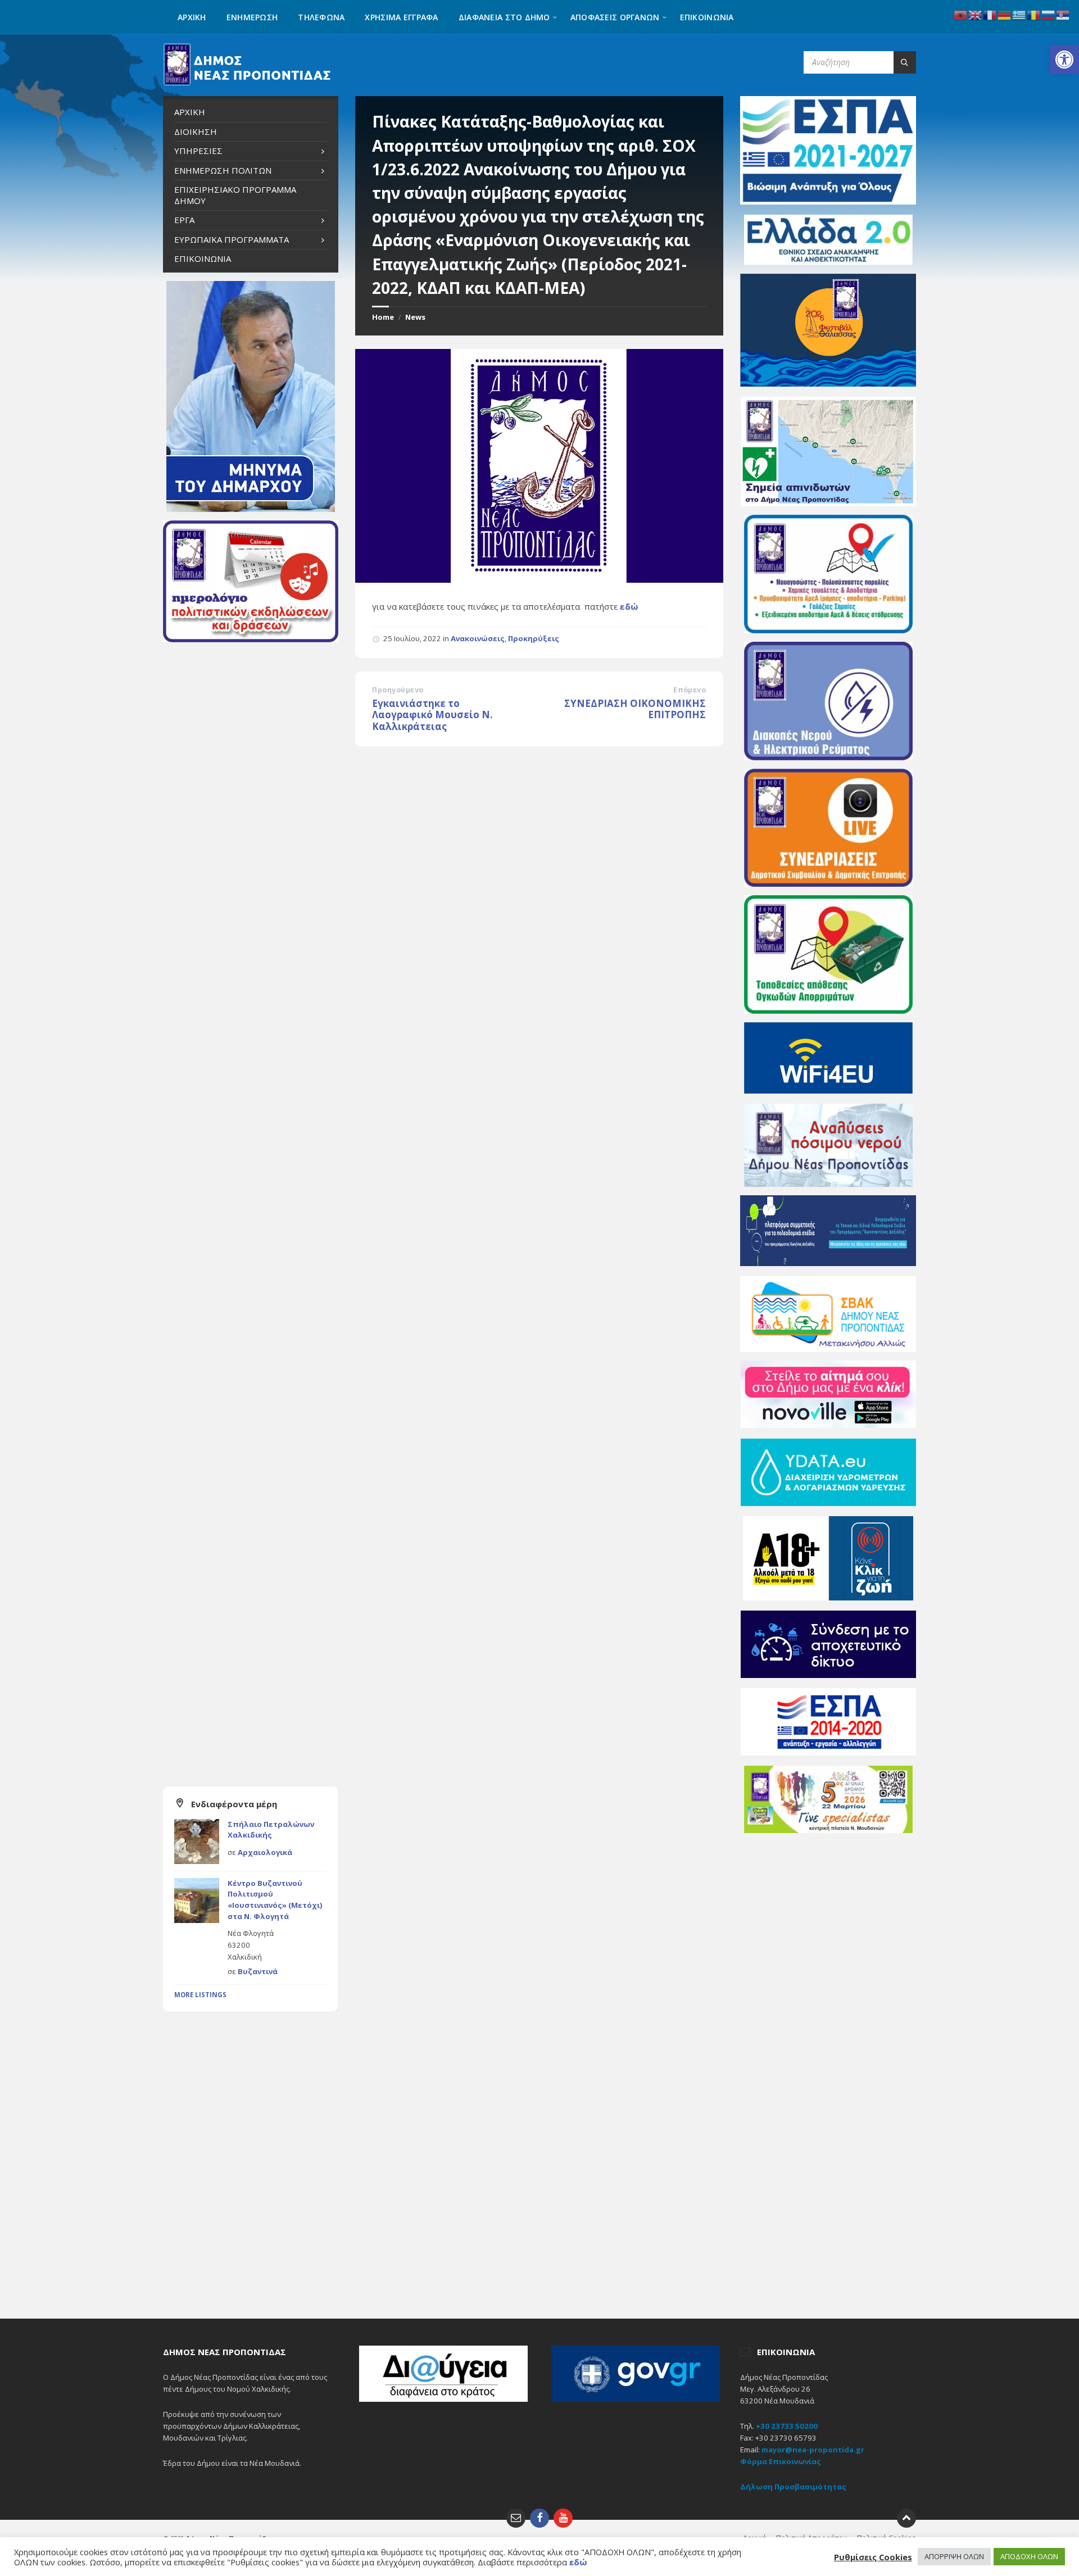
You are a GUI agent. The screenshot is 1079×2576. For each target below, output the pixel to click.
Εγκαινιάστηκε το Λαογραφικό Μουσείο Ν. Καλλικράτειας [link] (432, 715)
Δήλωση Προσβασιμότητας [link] (793, 2487)
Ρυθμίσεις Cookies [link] (873, 2557)
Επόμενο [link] (690, 690)
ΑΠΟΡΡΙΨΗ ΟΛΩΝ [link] (954, 2556)
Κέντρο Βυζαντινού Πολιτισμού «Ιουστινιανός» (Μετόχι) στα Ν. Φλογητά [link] (275, 1900)
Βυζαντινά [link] (258, 1971)
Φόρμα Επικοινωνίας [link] (781, 2461)
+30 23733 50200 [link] (787, 2426)
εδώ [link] (629, 606)
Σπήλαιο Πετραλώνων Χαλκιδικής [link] (271, 1830)
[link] (1064, 60)
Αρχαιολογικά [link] (265, 1852)
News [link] (415, 317)
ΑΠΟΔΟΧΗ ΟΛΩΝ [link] (1029, 2556)
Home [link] (383, 317)
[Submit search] (905, 62)
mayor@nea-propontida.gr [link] (813, 2450)
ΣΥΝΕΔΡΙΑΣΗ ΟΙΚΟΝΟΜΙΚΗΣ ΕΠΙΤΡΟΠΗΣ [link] (635, 709)
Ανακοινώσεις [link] (478, 638)
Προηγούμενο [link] (398, 690)
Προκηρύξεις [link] (534, 638)
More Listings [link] (200, 1995)
